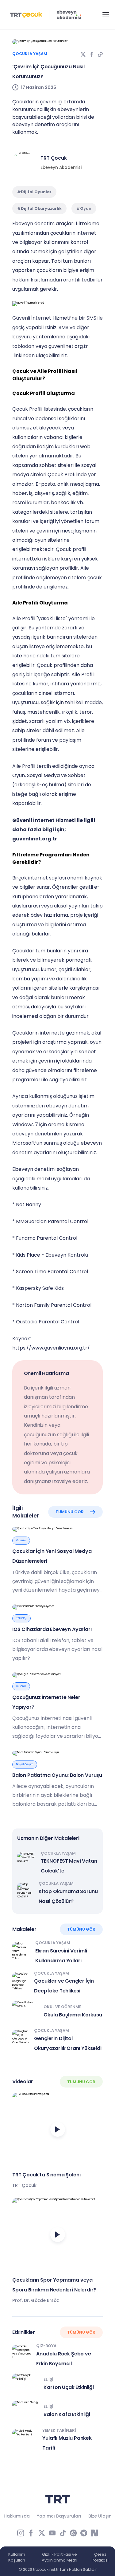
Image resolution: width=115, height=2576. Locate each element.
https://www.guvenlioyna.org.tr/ (51, 1348)
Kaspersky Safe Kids (40, 1288)
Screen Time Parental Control (52, 1272)
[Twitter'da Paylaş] (83, 54)
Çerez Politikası (100, 2557)
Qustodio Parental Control (48, 1322)
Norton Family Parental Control (54, 1305)
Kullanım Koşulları (17, 2557)
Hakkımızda (17, 2516)
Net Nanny (29, 1204)
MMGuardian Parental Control (52, 1221)
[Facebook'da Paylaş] (92, 54)
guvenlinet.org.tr (68, 346)
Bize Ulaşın (100, 2516)
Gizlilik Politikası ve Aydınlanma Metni (59, 2557)
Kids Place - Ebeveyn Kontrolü (52, 1255)
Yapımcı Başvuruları (59, 2516)
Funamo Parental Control (47, 1238)
